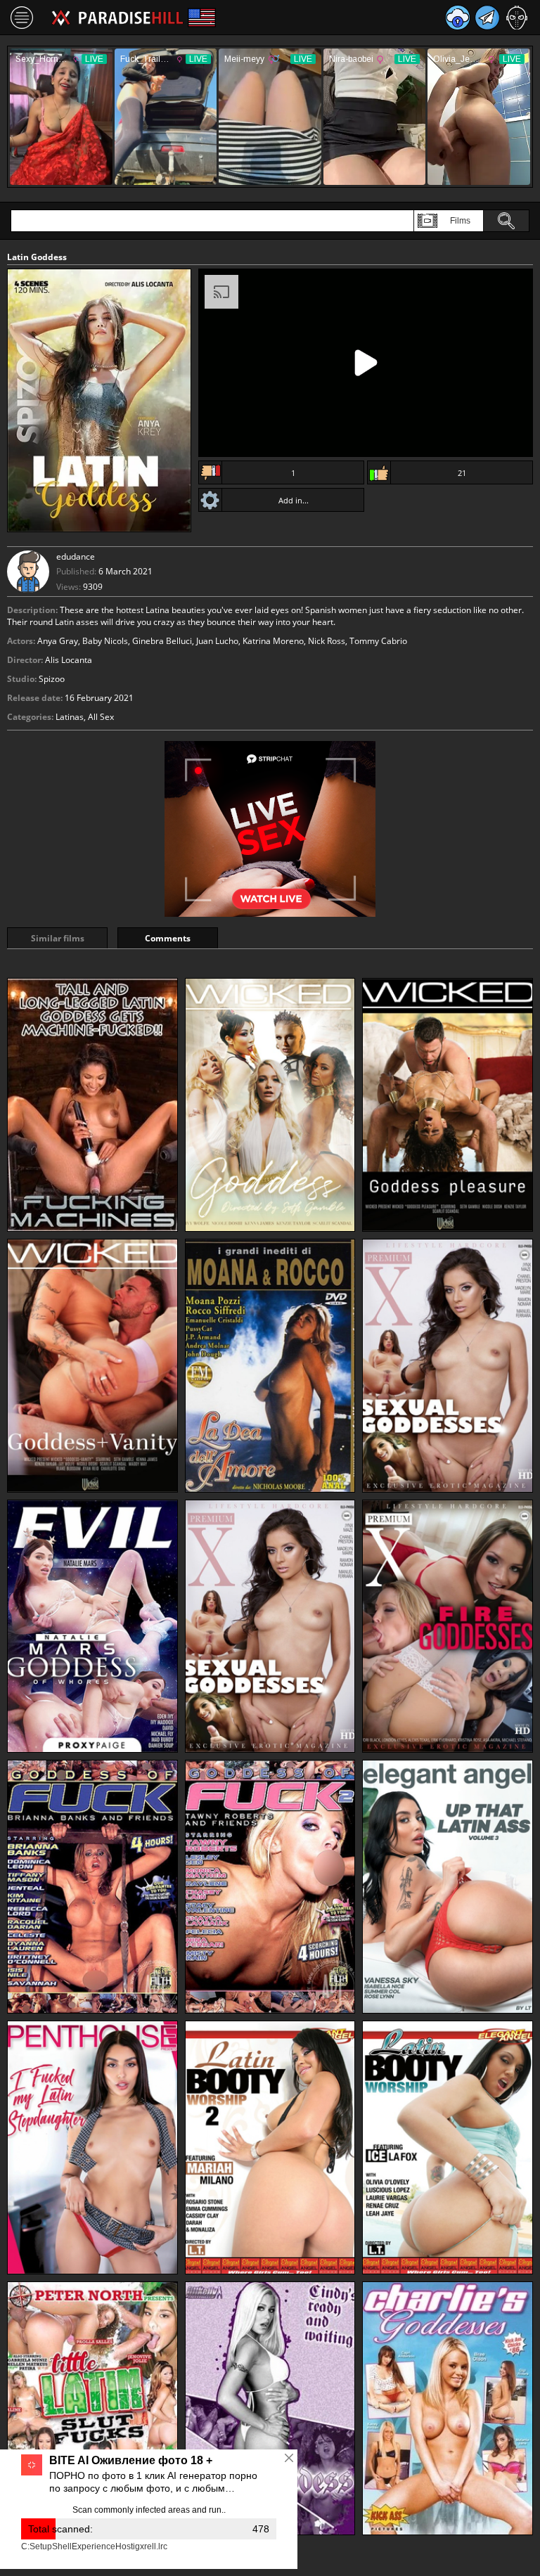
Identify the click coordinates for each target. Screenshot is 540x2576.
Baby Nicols (105, 641)
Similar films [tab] (58, 938)
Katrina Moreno (273, 641)
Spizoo (52, 679)
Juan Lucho (217, 641)
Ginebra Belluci (162, 641)
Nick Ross (327, 641)
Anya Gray (58, 641)
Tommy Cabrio (378, 641)
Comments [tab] (168, 938)
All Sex (101, 717)
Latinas (70, 717)
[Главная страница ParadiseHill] (117, 18)
